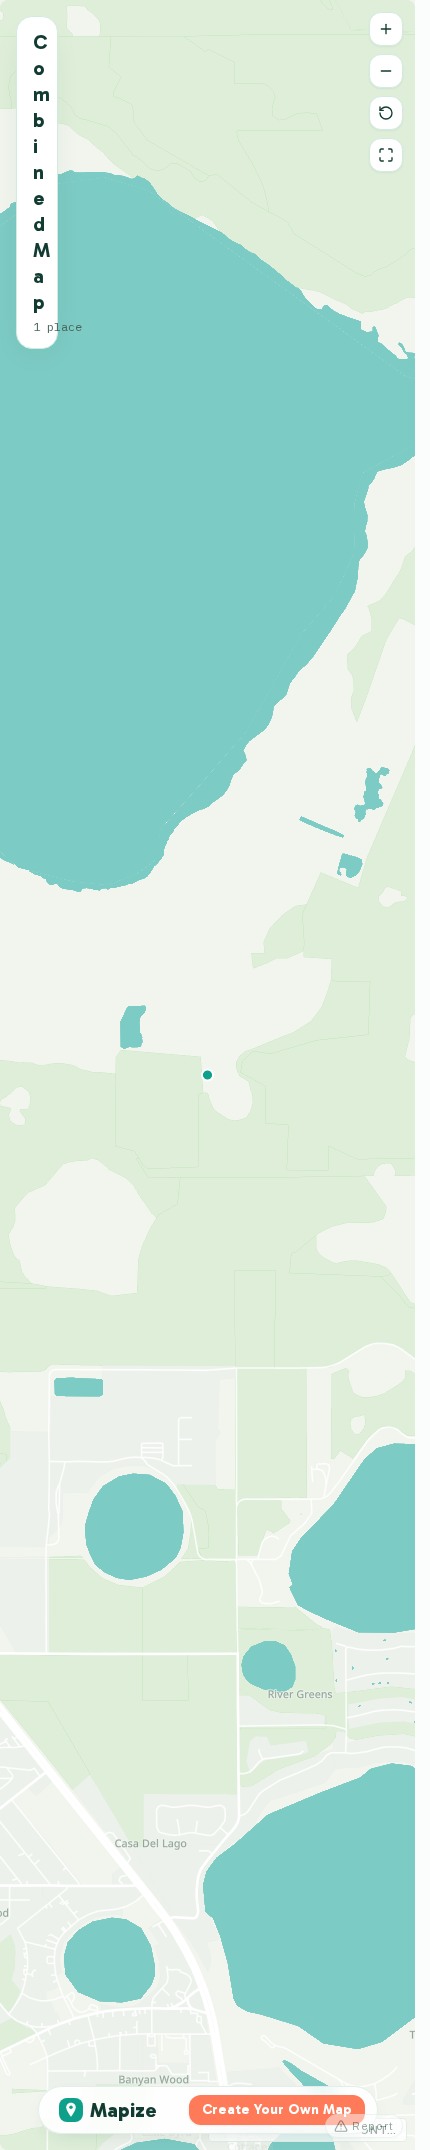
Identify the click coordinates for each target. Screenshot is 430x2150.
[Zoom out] (386, 71)
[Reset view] (386, 113)
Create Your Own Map (277, 2109)
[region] (207, 1075)
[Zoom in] (386, 29)
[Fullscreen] (386, 155)
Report (373, 2126)
